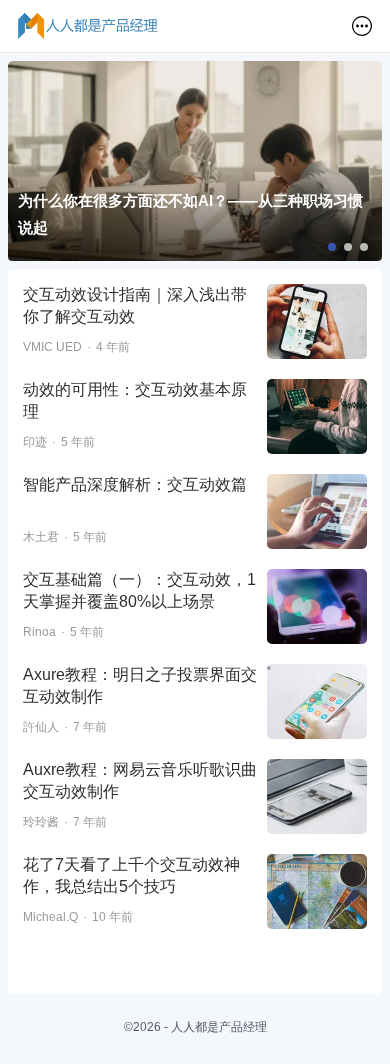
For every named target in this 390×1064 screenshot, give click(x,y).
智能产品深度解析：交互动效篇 (135, 484)
